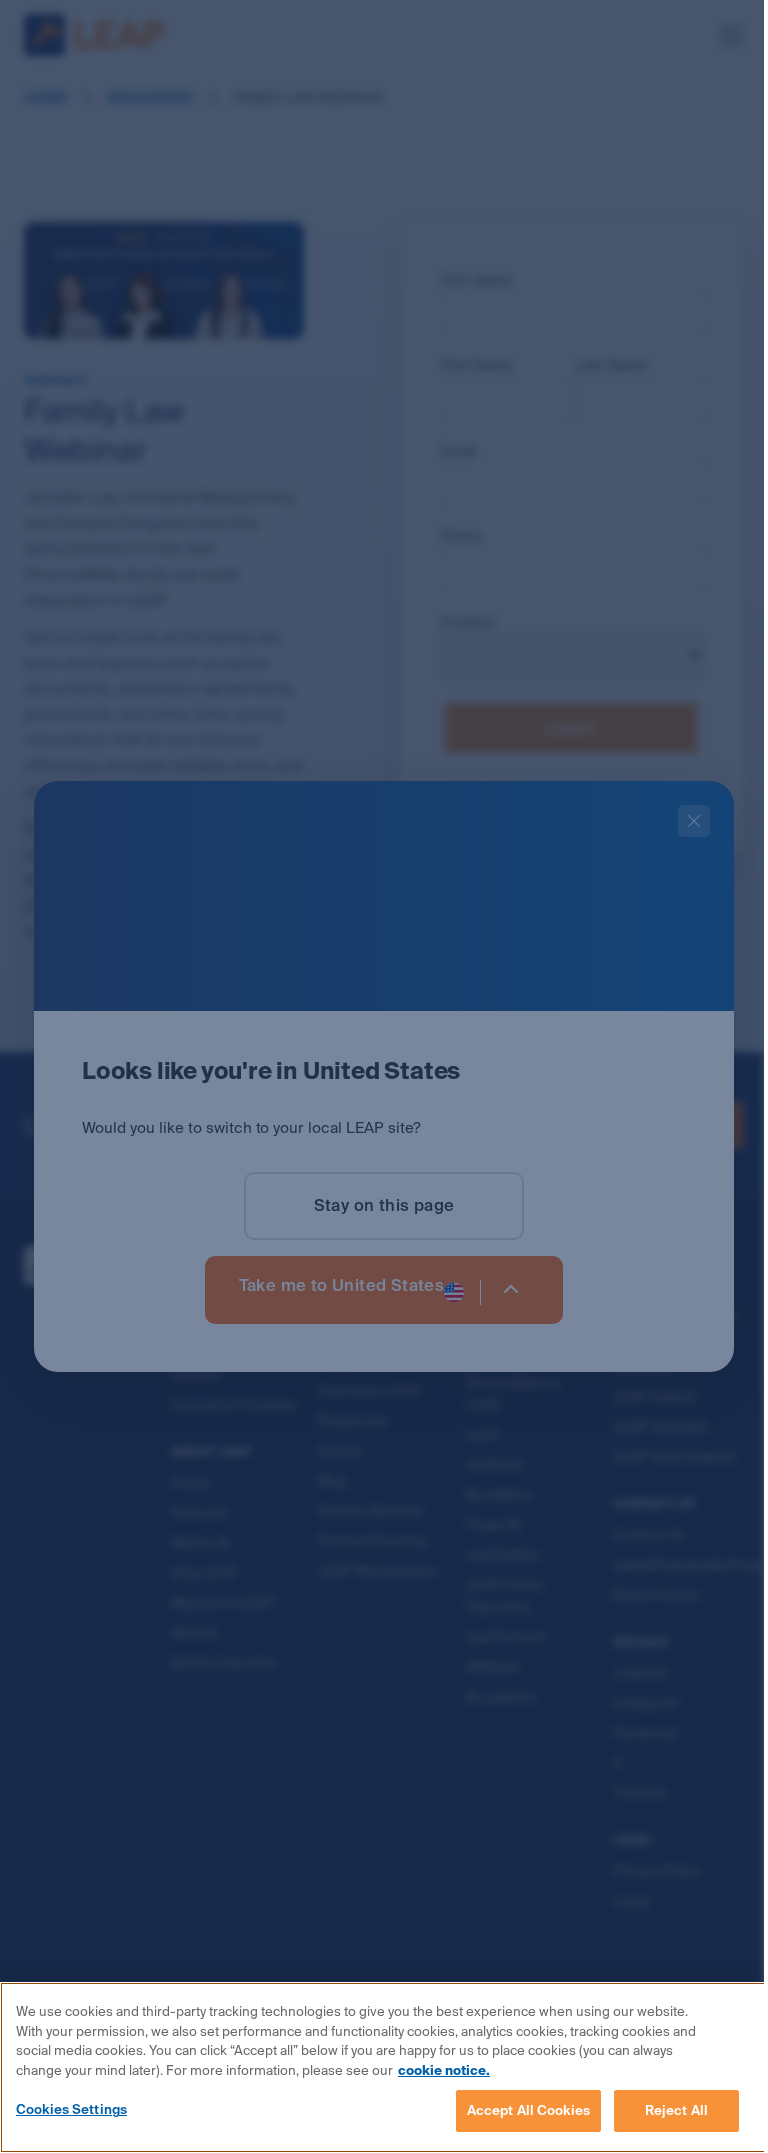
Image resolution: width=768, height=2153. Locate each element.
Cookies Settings (71, 2109)
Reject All (676, 2110)
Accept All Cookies (528, 2110)
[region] (384, 2067)
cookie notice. (444, 2070)
